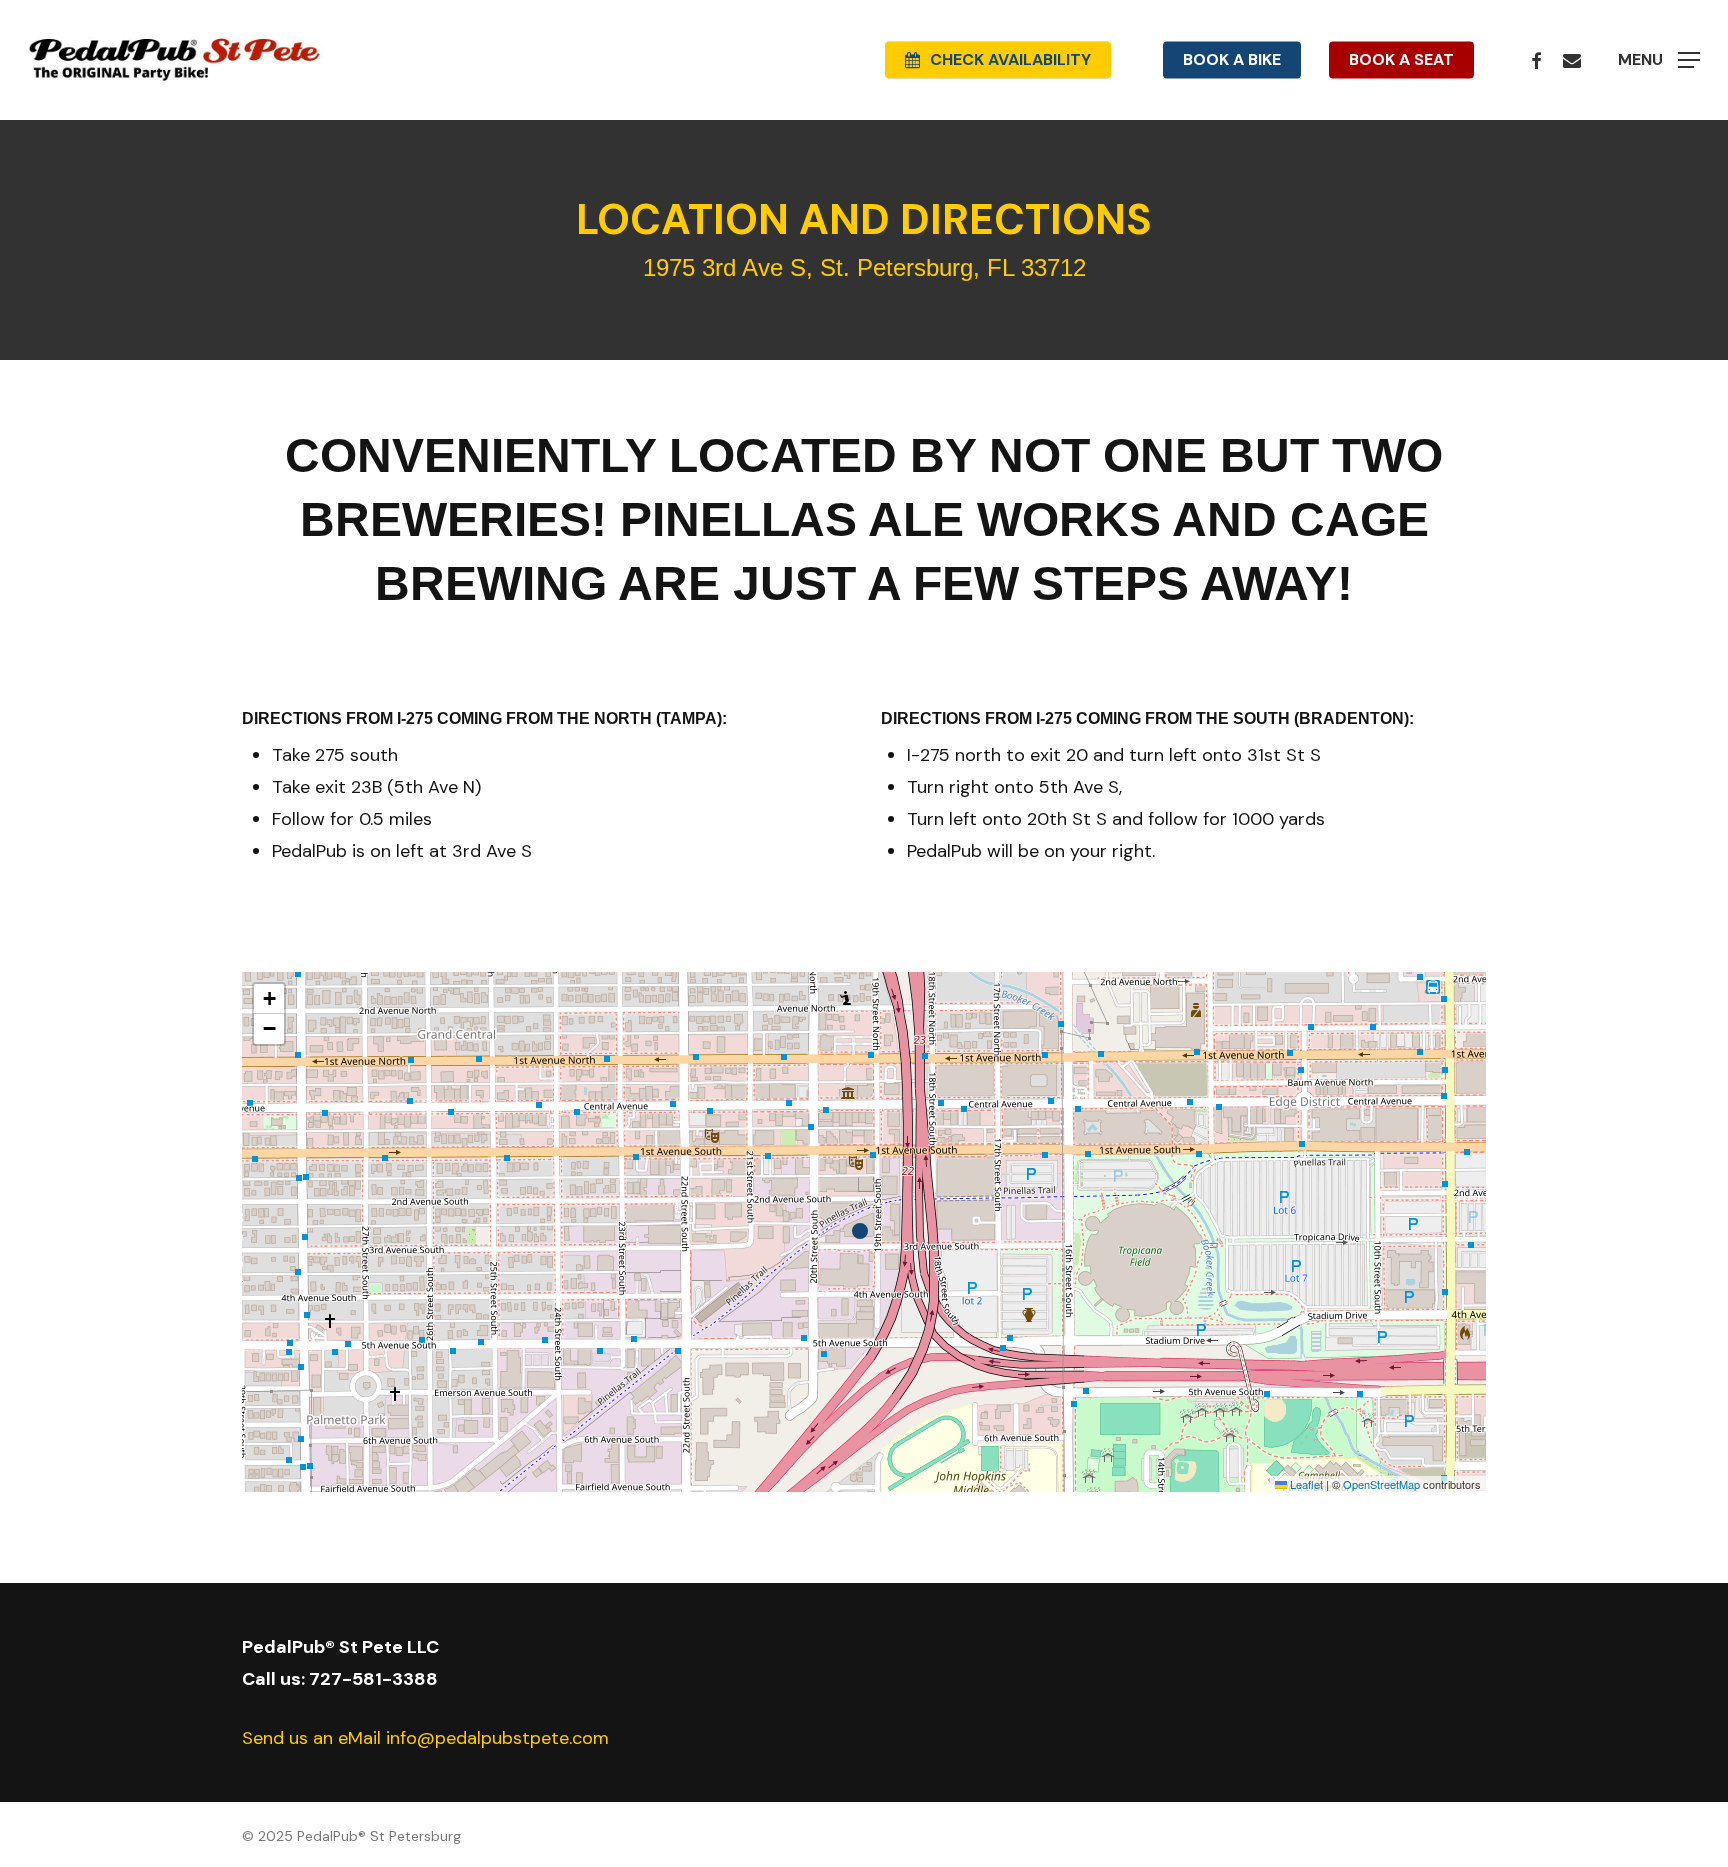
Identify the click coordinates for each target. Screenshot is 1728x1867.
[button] (1659, 60)
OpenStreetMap (1381, 1484)
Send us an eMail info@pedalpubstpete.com (425, 1738)
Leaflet (1305, 1484)
